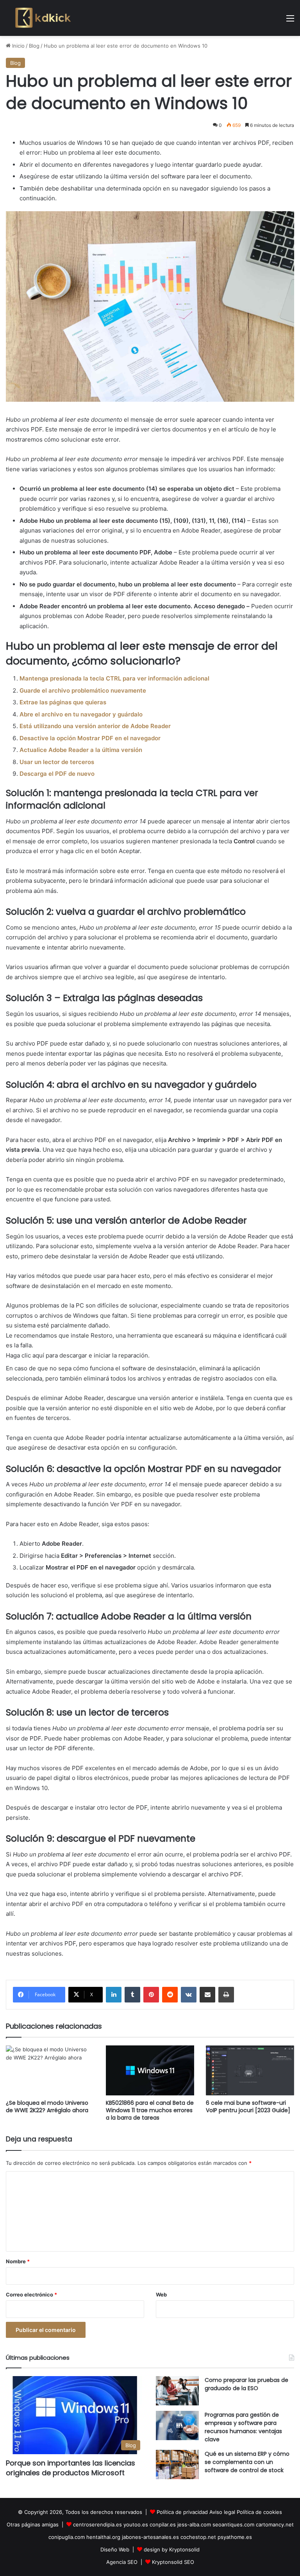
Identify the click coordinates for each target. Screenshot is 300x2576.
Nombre (18, 2261)
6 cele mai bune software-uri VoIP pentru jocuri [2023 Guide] (248, 2107)
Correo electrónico (31, 2295)
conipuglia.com (67, 2537)
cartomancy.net (275, 2524)
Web (161, 2295)
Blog (34, 46)
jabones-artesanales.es (150, 2537)
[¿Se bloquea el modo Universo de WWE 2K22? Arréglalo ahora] (50, 2070)
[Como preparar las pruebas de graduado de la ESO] (177, 2391)
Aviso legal (222, 2512)
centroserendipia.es (97, 2524)
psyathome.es (235, 2537)
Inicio (18, 46)
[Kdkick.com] (43, 18)
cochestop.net (198, 2537)
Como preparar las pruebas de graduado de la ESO (246, 2384)
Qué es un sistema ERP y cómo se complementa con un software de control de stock (247, 2462)
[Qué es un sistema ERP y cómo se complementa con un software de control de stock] (177, 2465)
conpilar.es (163, 2524)
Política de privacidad (182, 2512)
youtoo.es (136, 2524)
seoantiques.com (233, 2524)
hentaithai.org (103, 2537)
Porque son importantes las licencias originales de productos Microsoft (71, 2468)
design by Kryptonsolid (172, 2549)
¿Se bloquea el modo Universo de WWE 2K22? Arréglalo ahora (47, 2107)
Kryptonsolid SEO (173, 2562)
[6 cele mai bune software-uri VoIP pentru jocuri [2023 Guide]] (250, 2070)
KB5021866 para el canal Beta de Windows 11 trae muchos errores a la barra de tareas (150, 2110)
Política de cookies (259, 2512)
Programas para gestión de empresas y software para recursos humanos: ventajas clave (243, 2427)
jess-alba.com (194, 2524)
